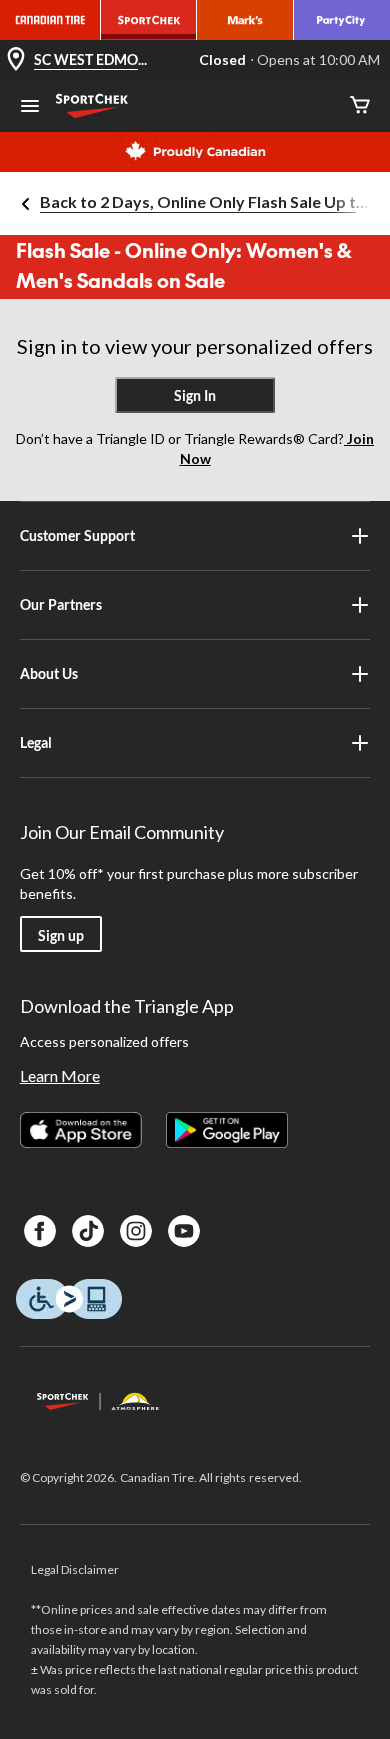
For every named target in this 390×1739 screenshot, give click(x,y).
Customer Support (77, 535)
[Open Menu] (30, 108)
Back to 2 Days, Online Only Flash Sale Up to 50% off (207, 201)
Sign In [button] (195, 395)
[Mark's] (245, 20)
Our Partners (61, 604)
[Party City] (342, 20)
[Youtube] (184, 1231)
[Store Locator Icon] (16, 60)
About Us (49, 673)
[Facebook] (40, 1231)
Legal (36, 742)
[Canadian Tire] (50, 20)
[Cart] (360, 106)
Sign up (61, 935)
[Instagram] (136, 1231)
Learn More (60, 1075)
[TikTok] (88, 1231)
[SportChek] (149, 20)
